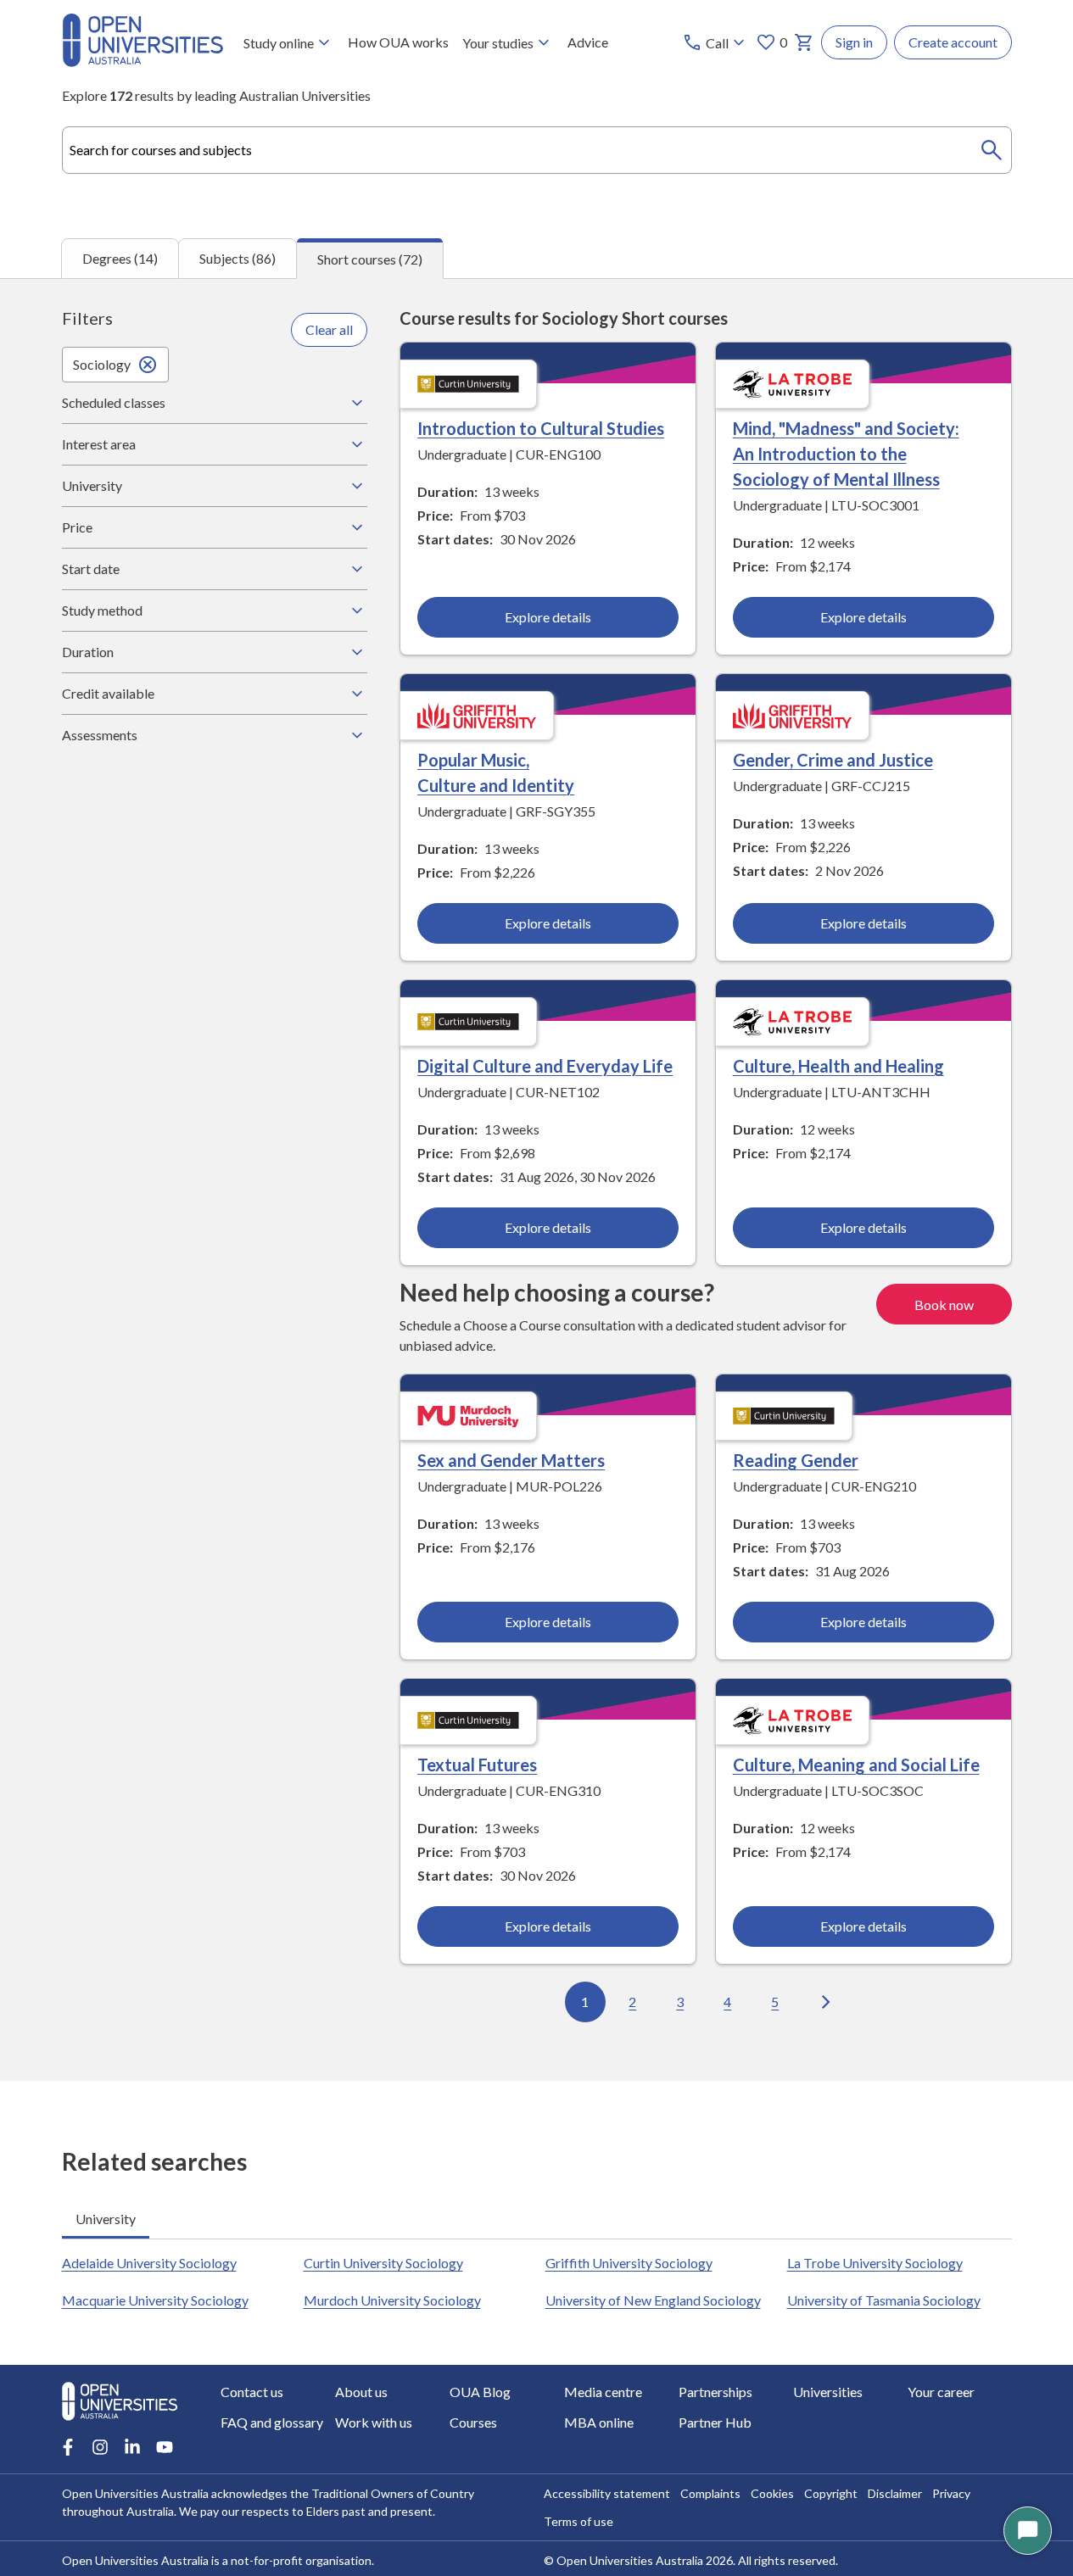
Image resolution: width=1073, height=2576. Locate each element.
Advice (588, 42)
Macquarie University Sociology (155, 2300)
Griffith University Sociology (629, 2263)
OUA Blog (480, 2392)
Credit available (108, 693)
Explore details (548, 617)
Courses (473, 2422)
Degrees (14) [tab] (120, 258)
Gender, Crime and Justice (833, 760)
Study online (279, 43)
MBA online (599, 2422)
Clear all (329, 329)
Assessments (100, 735)
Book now (944, 1305)
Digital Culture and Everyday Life (545, 1066)
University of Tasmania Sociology (884, 2300)
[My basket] (804, 42)
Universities (828, 2392)
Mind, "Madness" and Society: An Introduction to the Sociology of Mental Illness (846, 454)
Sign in (854, 42)
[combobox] (537, 150)
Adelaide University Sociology (149, 2263)
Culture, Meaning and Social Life (856, 1765)
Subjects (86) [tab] (238, 258)
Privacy (951, 2493)
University (92, 485)
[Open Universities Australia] (143, 61)
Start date (91, 569)
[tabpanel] (536, 1180)
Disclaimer (895, 2493)
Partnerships (715, 2392)
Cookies (772, 2493)
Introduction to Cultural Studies (541, 428)
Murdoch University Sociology (392, 2300)
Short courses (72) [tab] (370, 259)
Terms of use (578, 2521)
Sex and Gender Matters (511, 1460)
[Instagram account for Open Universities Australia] (100, 2447)
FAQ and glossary (272, 2422)
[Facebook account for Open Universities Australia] (68, 2447)
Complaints (710, 2493)
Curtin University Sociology (383, 2263)
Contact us (252, 2392)
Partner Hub (715, 2422)
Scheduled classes (114, 402)
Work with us (374, 2422)
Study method (102, 610)
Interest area (99, 444)
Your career (941, 2392)
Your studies (498, 43)
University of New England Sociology (653, 2300)
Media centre (603, 2392)
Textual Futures (477, 1765)
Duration (88, 652)
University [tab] (106, 2219)
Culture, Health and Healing (838, 1066)
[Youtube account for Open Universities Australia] (165, 2447)
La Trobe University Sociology (875, 2263)
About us (361, 2392)
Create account (953, 42)
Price (77, 527)
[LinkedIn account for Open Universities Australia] (132, 2447)
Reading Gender (796, 1460)
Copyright (831, 2493)
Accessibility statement (607, 2493)
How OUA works (398, 42)
